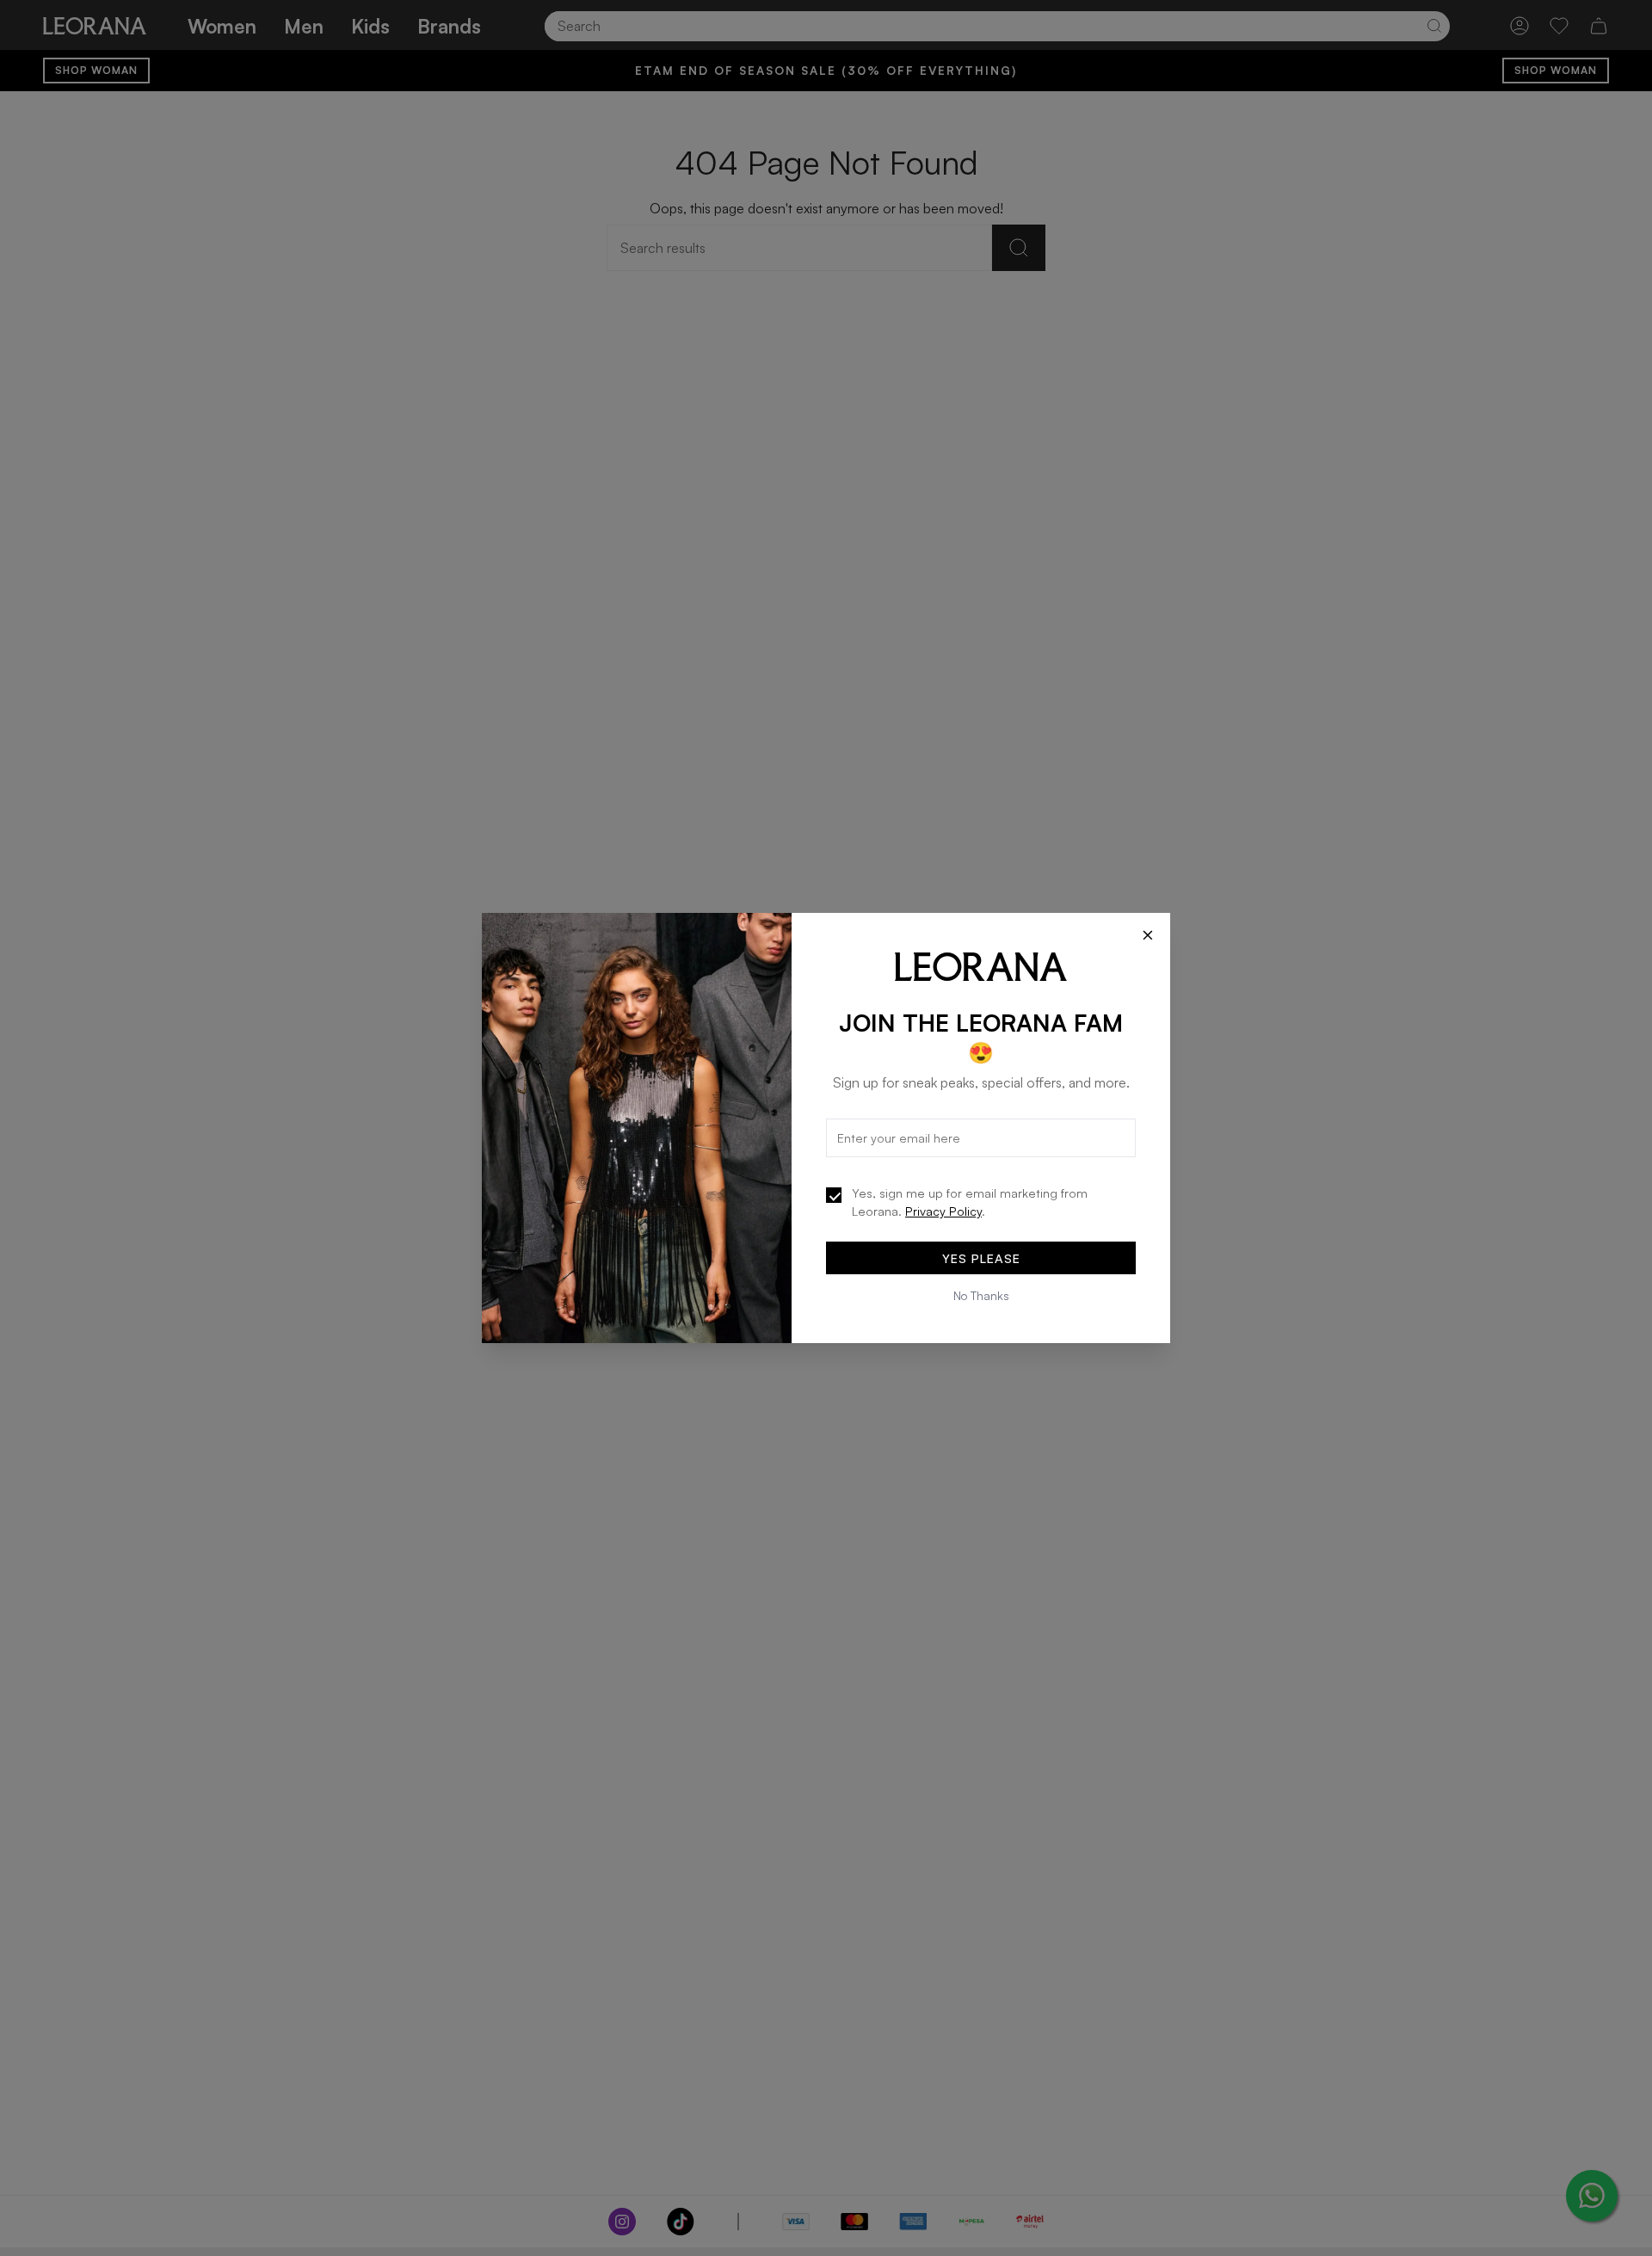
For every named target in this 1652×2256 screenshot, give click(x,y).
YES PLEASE (981, 1258)
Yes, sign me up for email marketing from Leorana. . (970, 1202)
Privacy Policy (943, 1211)
